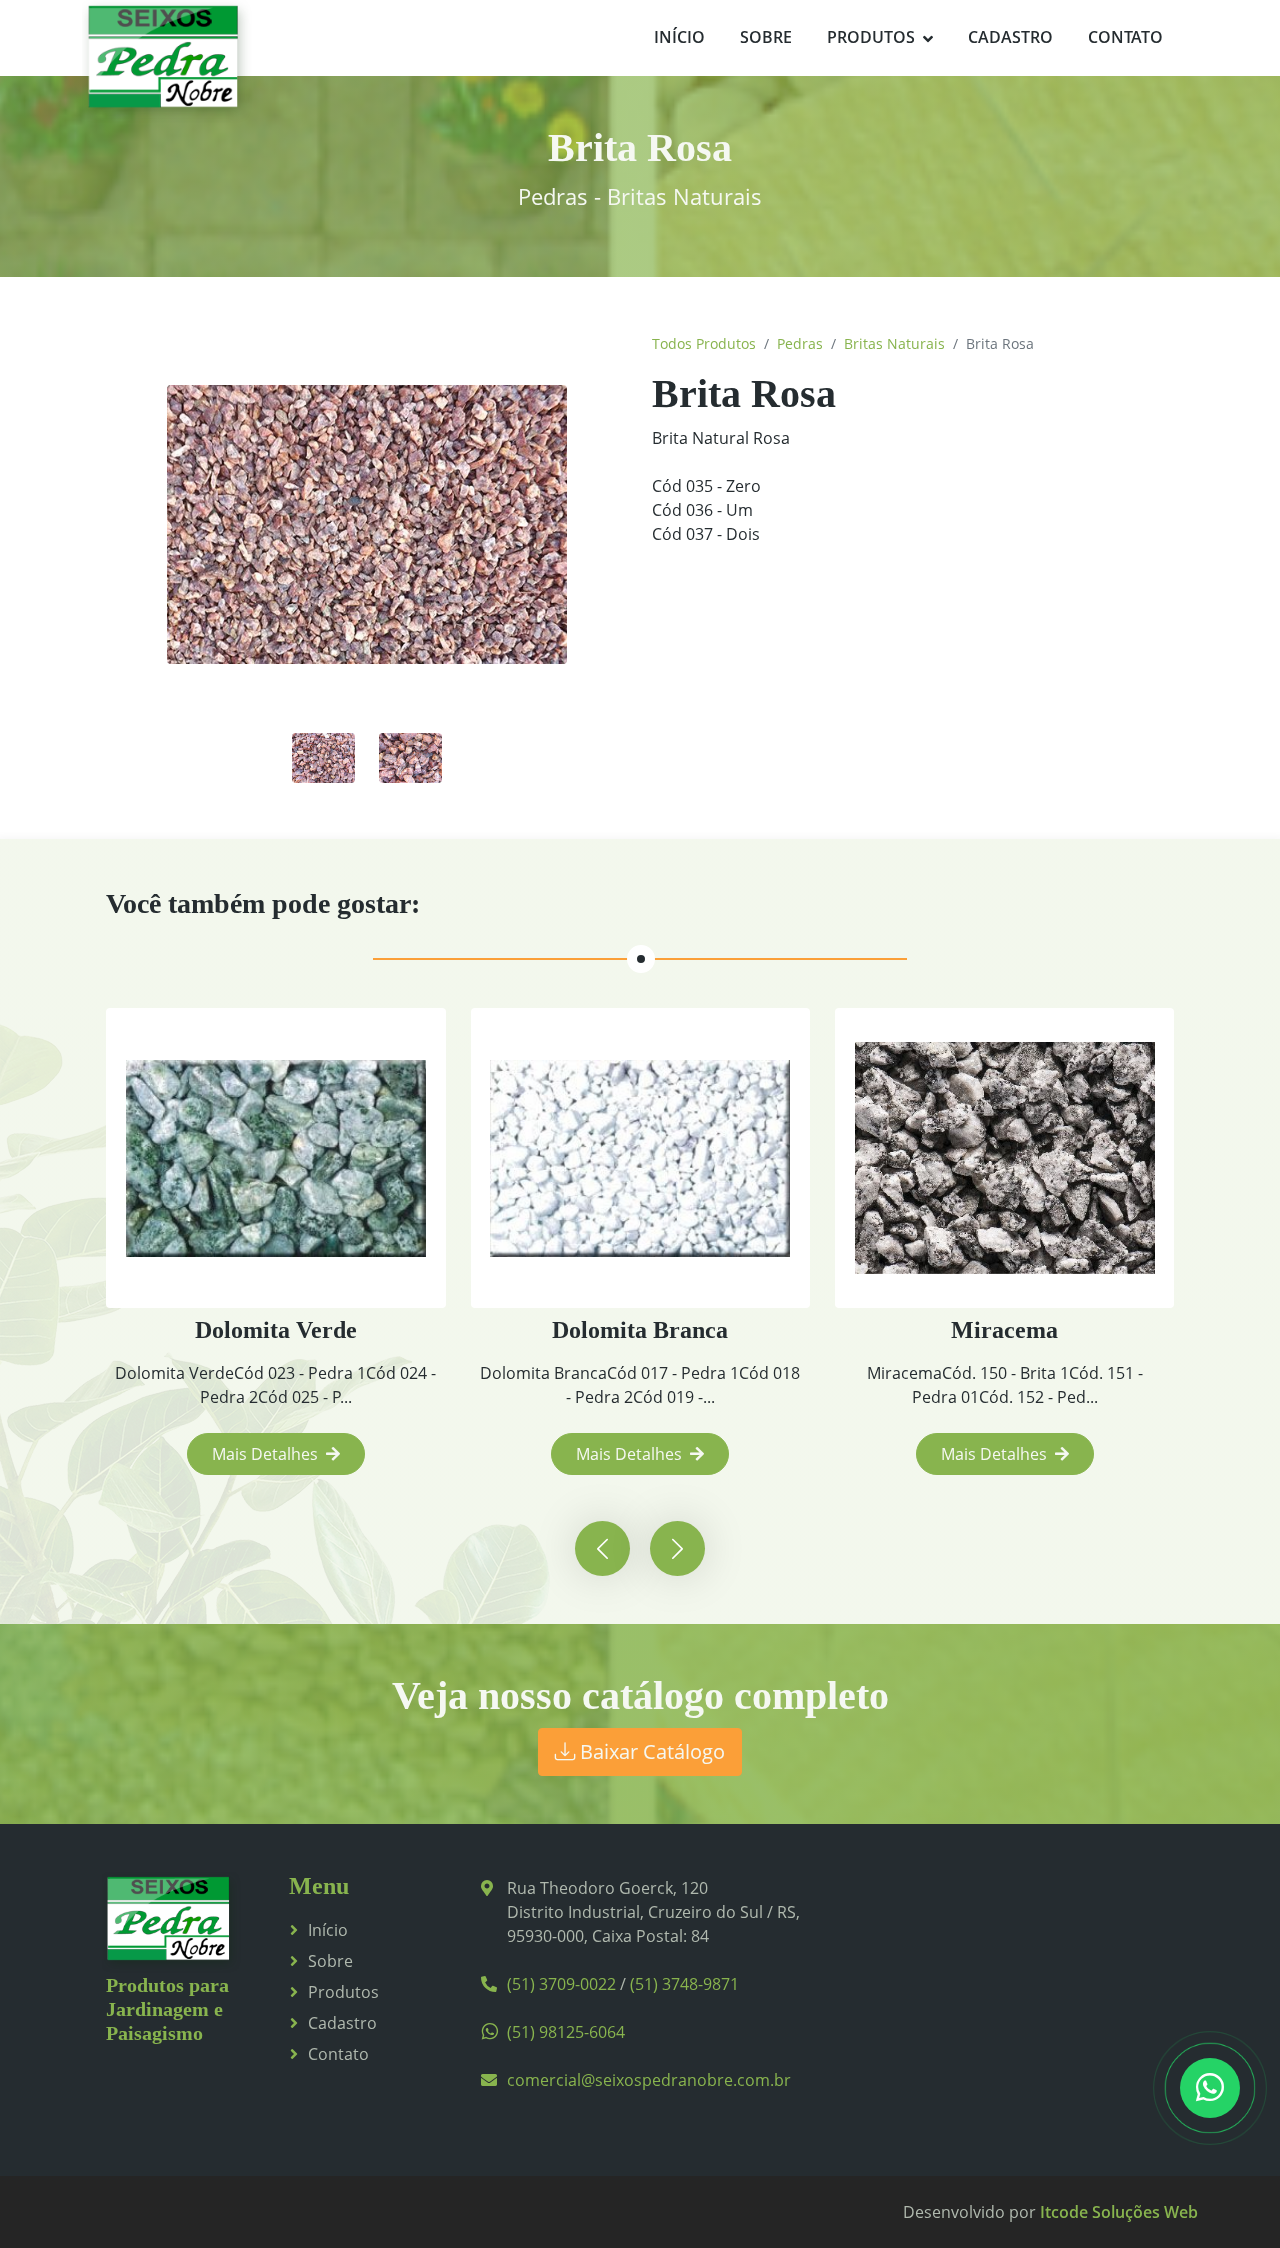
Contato (1125, 37)
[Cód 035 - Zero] (367, 525)
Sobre (766, 37)
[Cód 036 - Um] (323, 756)
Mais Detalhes (265, 1454)
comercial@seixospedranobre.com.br (649, 2080)
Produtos (871, 37)
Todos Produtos (704, 343)
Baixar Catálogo (650, 1751)
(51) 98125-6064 (566, 2032)
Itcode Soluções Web (1119, 2212)
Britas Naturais (894, 343)
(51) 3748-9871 (684, 1984)
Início (679, 37)
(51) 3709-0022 (561, 1984)
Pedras (800, 343)
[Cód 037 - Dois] (410, 756)
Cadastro (1010, 37)
